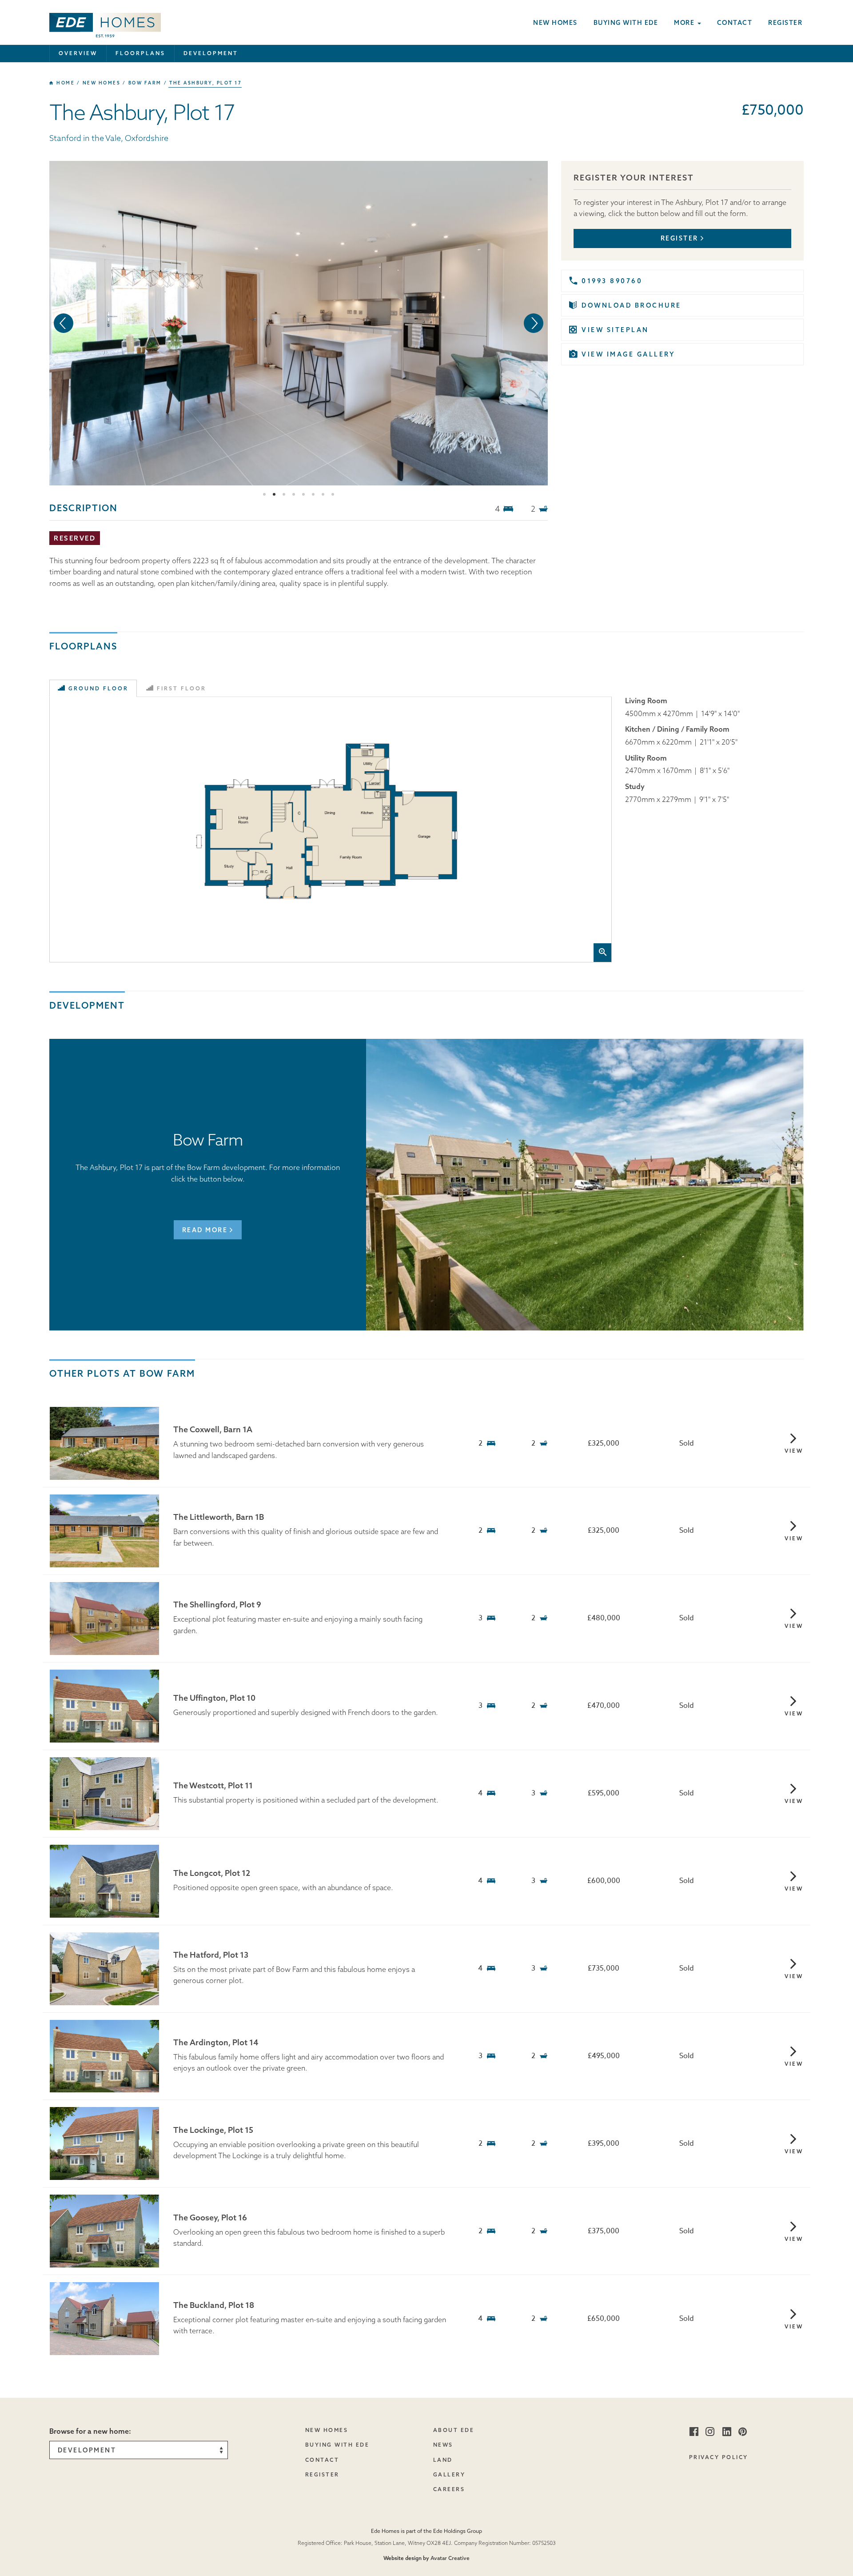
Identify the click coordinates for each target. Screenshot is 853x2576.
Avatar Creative (450, 2558)
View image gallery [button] (628, 354)
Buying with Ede (626, 23)
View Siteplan (615, 330)
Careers (449, 2489)
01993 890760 (612, 281)
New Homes (327, 2430)
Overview (78, 53)
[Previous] (64, 323)
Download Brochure (632, 305)
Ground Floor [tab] (98, 688)
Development (211, 53)
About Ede (454, 2430)
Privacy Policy (719, 2457)
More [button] (685, 23)
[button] (105, 22)
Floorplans (140, 53)
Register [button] (680, 238)
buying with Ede (337, 2445)
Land (443, 2460)
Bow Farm (145, 83)
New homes (555, 23)
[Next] (534, 323)
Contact (735, 23)
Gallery (449, 2474)
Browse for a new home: (90, 2431)
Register (785, 23)
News (443, 2445)
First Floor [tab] (181, 688)
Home (65, 83)
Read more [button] (205, 1230)
